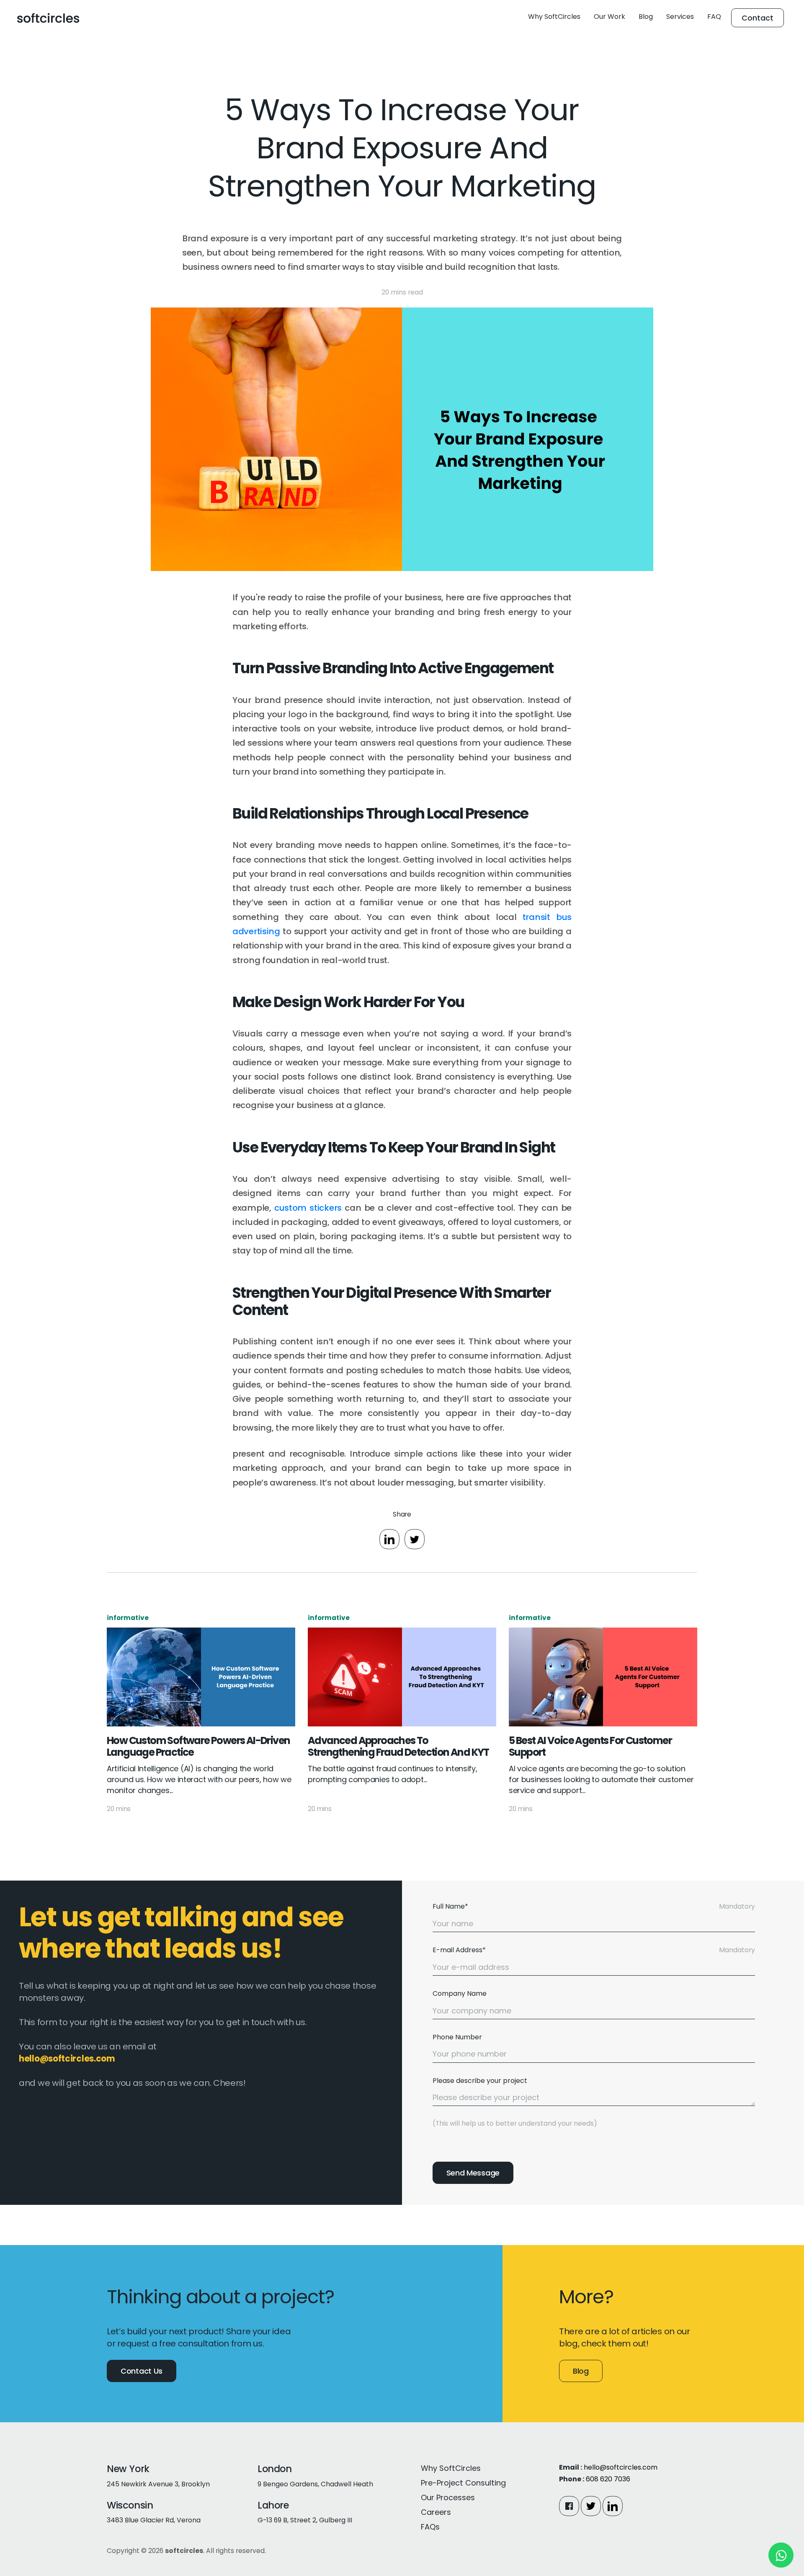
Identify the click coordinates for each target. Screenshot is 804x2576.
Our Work (609, 17)
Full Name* (450, 1906)
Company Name (460, 1993)
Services (680, 17)
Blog (646, 17)
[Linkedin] (613, 2506)
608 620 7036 (608, 2479)
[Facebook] (569, 2506)
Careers (436, 2512)
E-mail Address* (459, 1950)
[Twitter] (591, 2506)
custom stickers (308, 1208)
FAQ (714, 17)
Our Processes (448, 2497)
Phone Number (457, 2037)
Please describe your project (480, 2081)
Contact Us (142, 2371)
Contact (758, 18)
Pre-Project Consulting (463, 2483)
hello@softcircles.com (621, 2467)
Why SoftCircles (554, 17)
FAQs (430, 2527)
